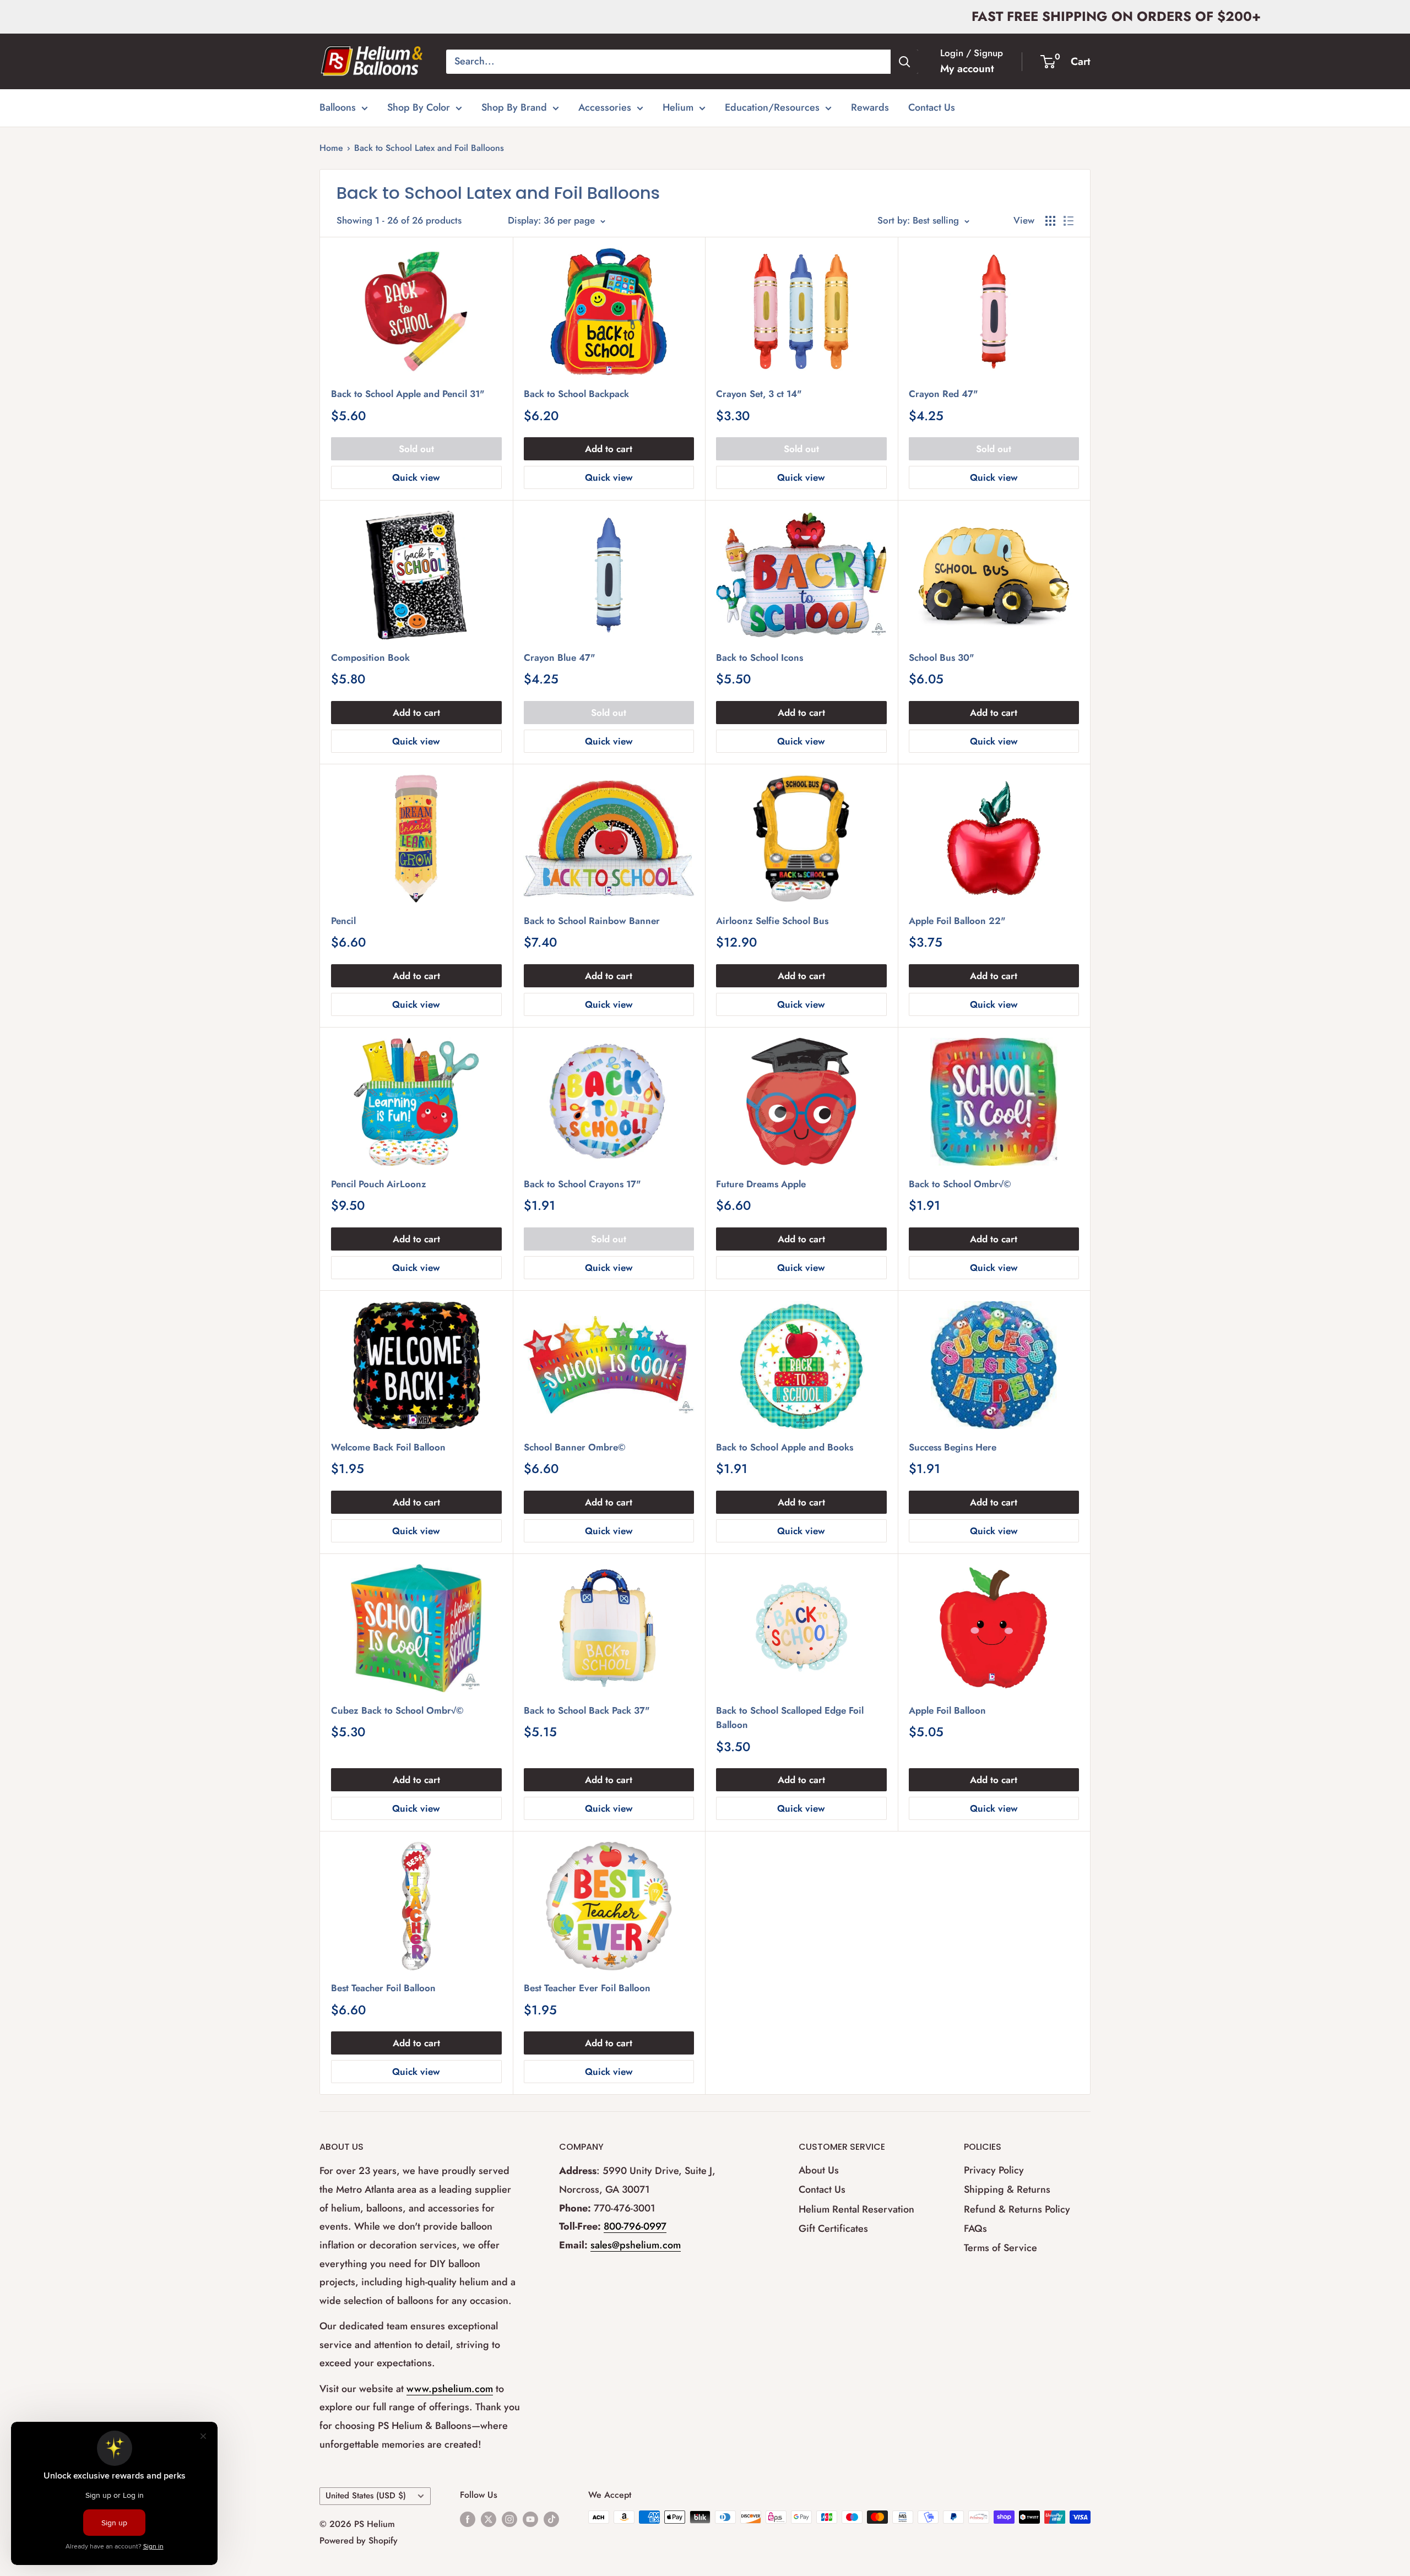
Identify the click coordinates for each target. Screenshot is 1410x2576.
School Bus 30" (942, 657)
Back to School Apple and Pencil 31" (408, 394)
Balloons (338, 107)
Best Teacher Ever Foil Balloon (587, 1988)
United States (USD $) (366, 2496)
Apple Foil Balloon (947, 1710)
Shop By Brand (514, 107)
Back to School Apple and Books (785, 1447)
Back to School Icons (760, 657)
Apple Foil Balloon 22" (957, 921)
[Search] (904, 62)
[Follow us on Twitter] (489, 2519)
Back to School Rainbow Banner (592, 921)
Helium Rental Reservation (856, 2209)
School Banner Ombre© (575, 1447)
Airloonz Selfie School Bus (772, 921)
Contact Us (932, 107)
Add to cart (609, 449)
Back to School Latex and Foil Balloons (429, 148)
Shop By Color (419, 107)
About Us (819, 2170)
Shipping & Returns (1007, 2189)
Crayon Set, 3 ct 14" (759, 394)
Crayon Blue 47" (560, 657)
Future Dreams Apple (761, 1184)
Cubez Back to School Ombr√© (397, 1710)
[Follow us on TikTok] (551, 2519)
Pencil (343, 921)
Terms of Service (1000, 2248)
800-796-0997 (635, 2226)
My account (967, 69)
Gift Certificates (833, 2229)
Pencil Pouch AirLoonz (379, 1184)
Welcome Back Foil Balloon (388, 1447)
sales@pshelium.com (636, 2245)
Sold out (416, 449)
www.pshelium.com (450, 2389)
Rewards (870, 107)
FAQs (975, 2229)
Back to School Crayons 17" (582, 1184)
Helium (678, 107)
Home (331, 148)
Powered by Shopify (359, 2540)
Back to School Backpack (576, 394)
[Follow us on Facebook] (468, 2519)
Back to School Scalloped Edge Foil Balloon (790, 1718)
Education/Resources (772, 107)
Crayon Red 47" (943, 394)
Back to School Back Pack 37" (587, 1710)
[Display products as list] (1069, 221)
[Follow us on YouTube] (530, 2519)
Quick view (416, 477)
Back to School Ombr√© (960, 1184)
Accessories (605, 107)
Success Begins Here (953, 1447)
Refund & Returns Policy (1017, 2209)
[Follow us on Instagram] (509, 2519)
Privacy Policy (994, 2170)
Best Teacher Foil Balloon (383, 1988)
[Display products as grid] (1050, 221)
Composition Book (370, 657)
